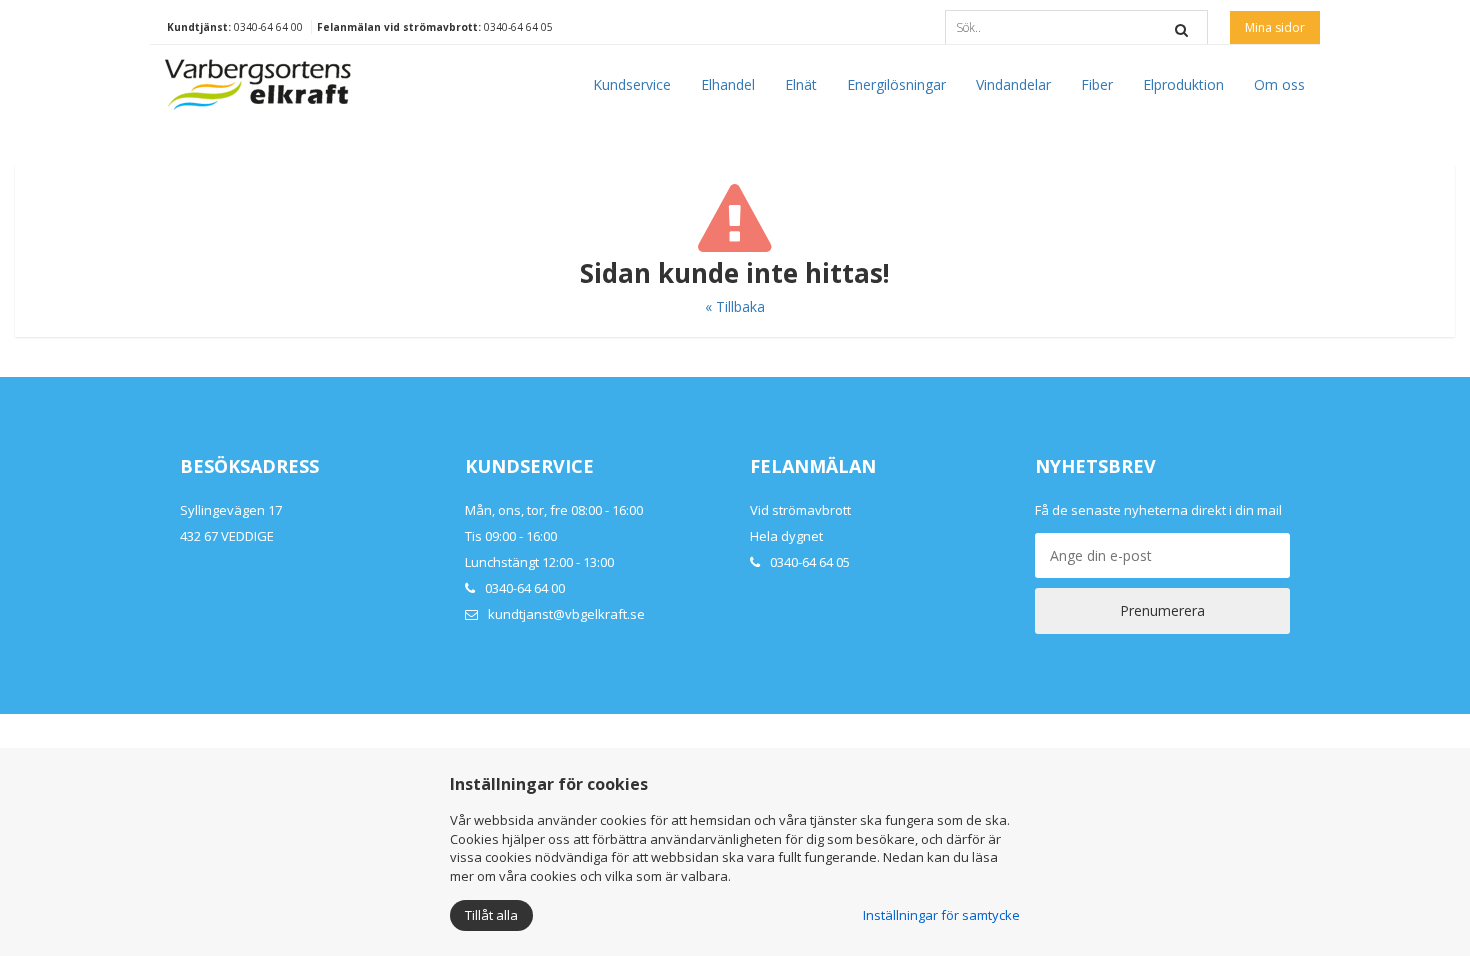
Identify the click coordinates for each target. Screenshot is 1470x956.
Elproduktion (1183, 84)
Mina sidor (1275, 27)
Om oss (1279, 84)
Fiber (1097, 84)
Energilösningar (896, 84)
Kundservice (632, 84)
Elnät (801, 84)
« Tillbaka (735, 306)
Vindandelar (1013, 84)
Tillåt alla (491, 915)
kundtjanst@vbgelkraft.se (566, 614)
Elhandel (728, 84)
